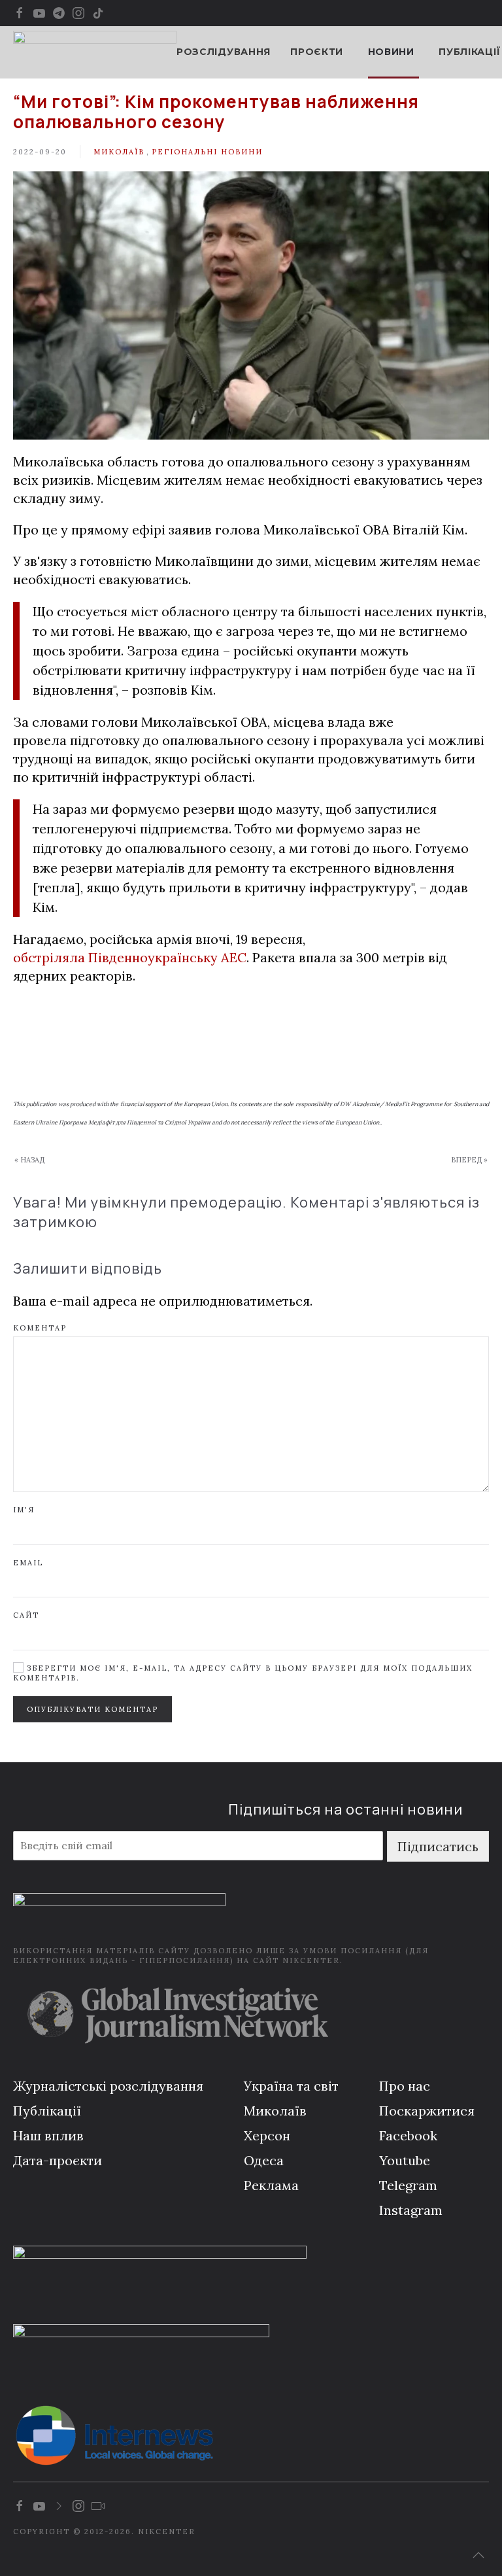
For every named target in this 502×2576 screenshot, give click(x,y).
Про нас (405, 2086)
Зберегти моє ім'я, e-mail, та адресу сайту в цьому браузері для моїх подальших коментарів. (243, 1673)
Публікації (469, 52)
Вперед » (469, 1160)
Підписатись (438, 1846)
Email (28, 1563)
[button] (478, 2555)
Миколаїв (119, 152)
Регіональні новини (207, 152)
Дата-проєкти (58, 2160)
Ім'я (24, 1510)
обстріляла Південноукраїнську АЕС (130, 957)
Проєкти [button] (317, 52)
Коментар (40, 1328)
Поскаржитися (427, 2111)
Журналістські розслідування (108, 2086)
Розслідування (224, 52)
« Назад (29, 1160)
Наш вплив (48, 2135)
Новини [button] (391, 52)
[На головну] (95, 52)
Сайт (26, 1615)
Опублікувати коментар (92, 1709)
